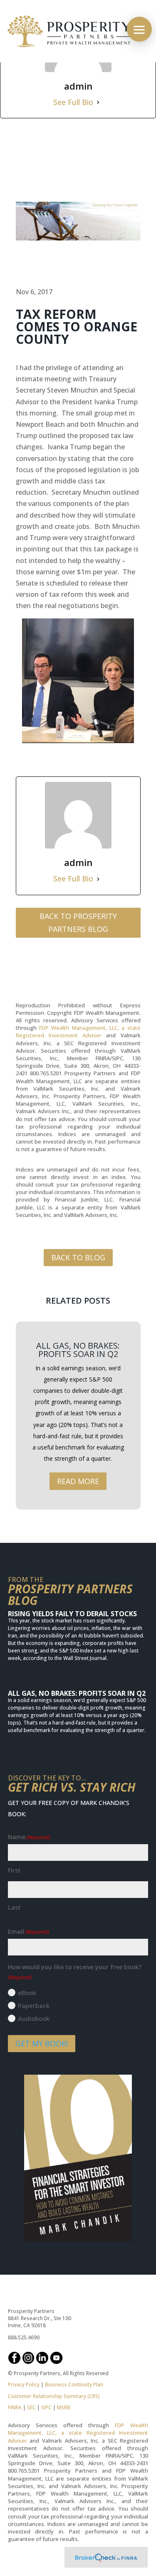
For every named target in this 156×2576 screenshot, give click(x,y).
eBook (27, 1993)
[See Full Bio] (98, 102)
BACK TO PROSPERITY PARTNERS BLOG (78, 923)
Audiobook (34, 2018)
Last (14, 1907)
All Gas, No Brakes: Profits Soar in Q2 (78, 1350)
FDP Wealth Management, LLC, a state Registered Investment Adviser (78, 1031)
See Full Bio (73, 102)
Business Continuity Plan (74, 2384)
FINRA (15, 2407)
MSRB (63, 2407)
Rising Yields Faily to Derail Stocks (72, 1614)
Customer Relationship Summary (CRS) (54, 2396)
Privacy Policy (24, 2384)
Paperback (34, 2005)
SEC (31, 2407)
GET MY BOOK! (42, 2043)
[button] (139, 29)
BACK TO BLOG (78, 1257)
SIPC (46, 2407)
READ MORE (78, 1481)
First (14, 1870)
